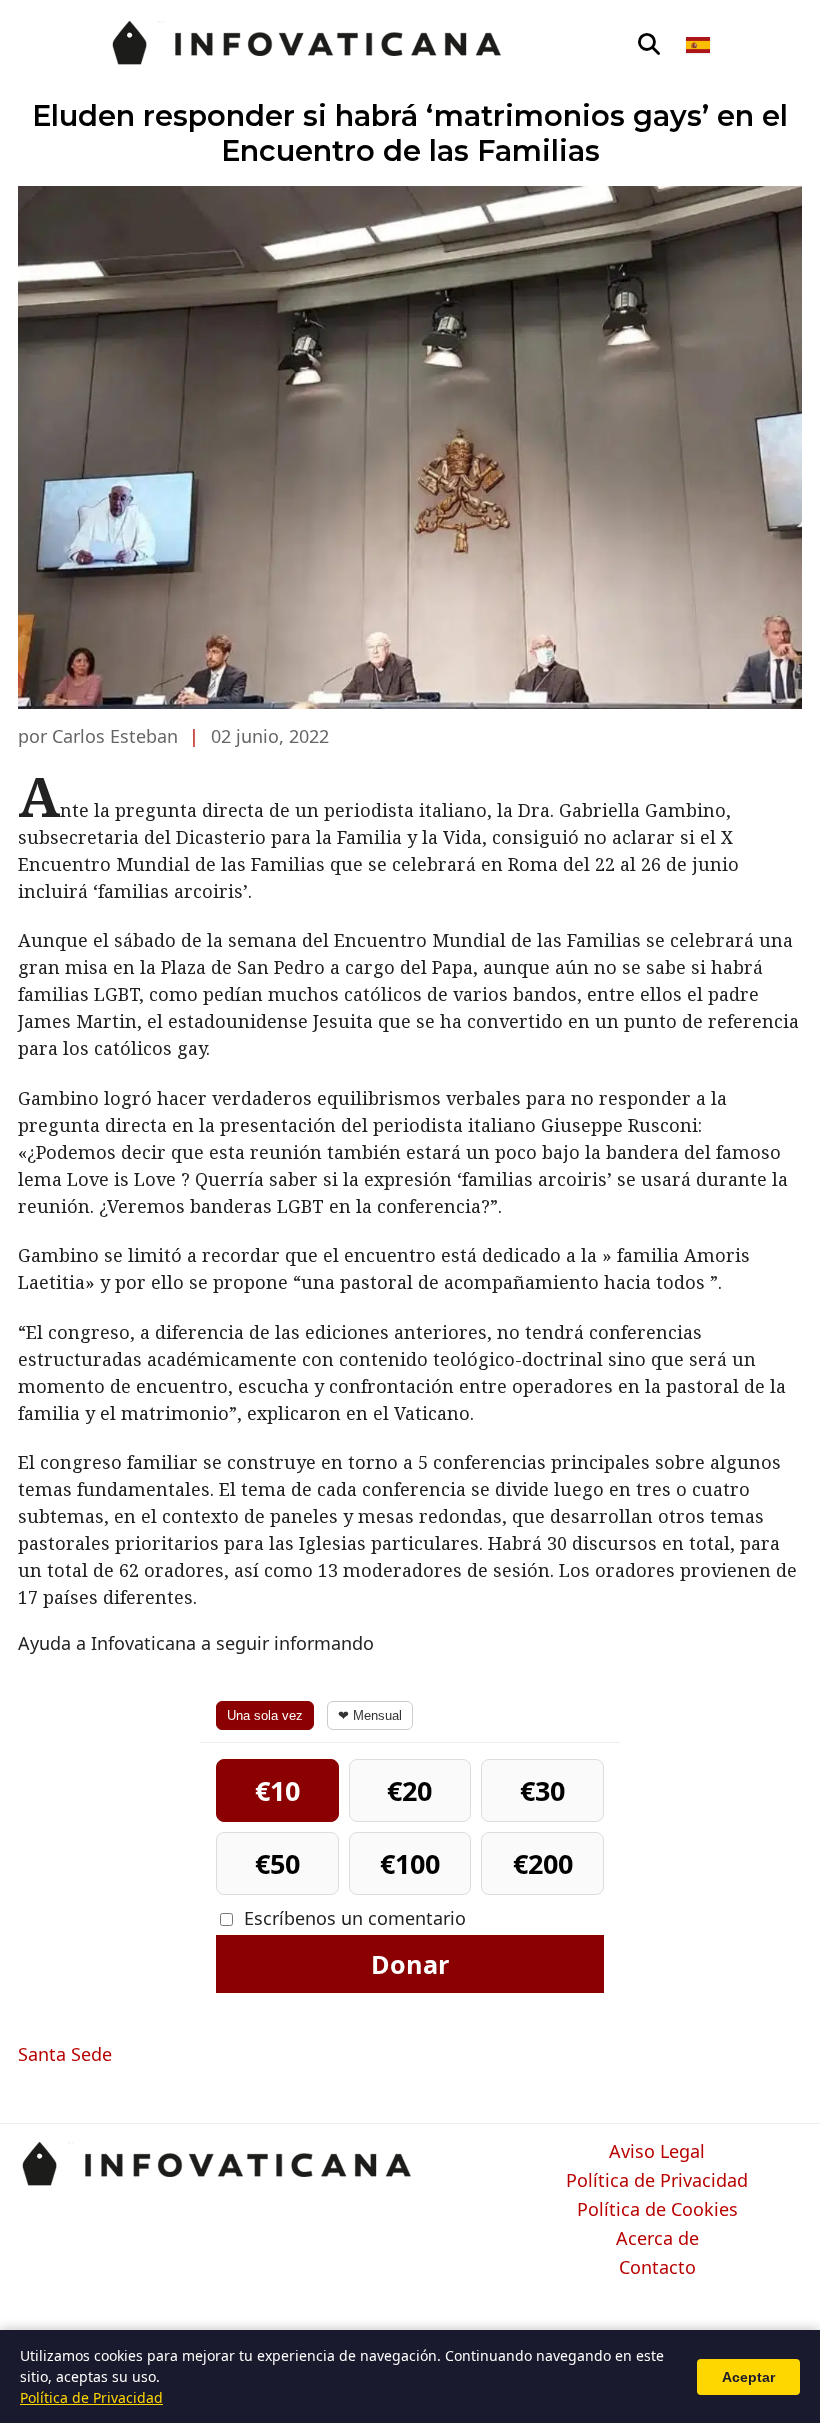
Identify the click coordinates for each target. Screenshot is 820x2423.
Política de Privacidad (657, 2181)
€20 (409, 1790)
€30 (542, 1790)
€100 (410, 1863)
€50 (277, 1863)
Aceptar (748, 2377)
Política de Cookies (657, 2210)
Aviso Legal (657, 2152)
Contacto (657, 2268)
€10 (277, 1790)
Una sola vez (265, 1715)
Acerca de (657, 2239)
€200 (543, 1863)
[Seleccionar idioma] (699, 45)
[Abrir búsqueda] (649, 45)
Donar (410, 1964)
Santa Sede (65, 2054)
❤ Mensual (370, 1715)
